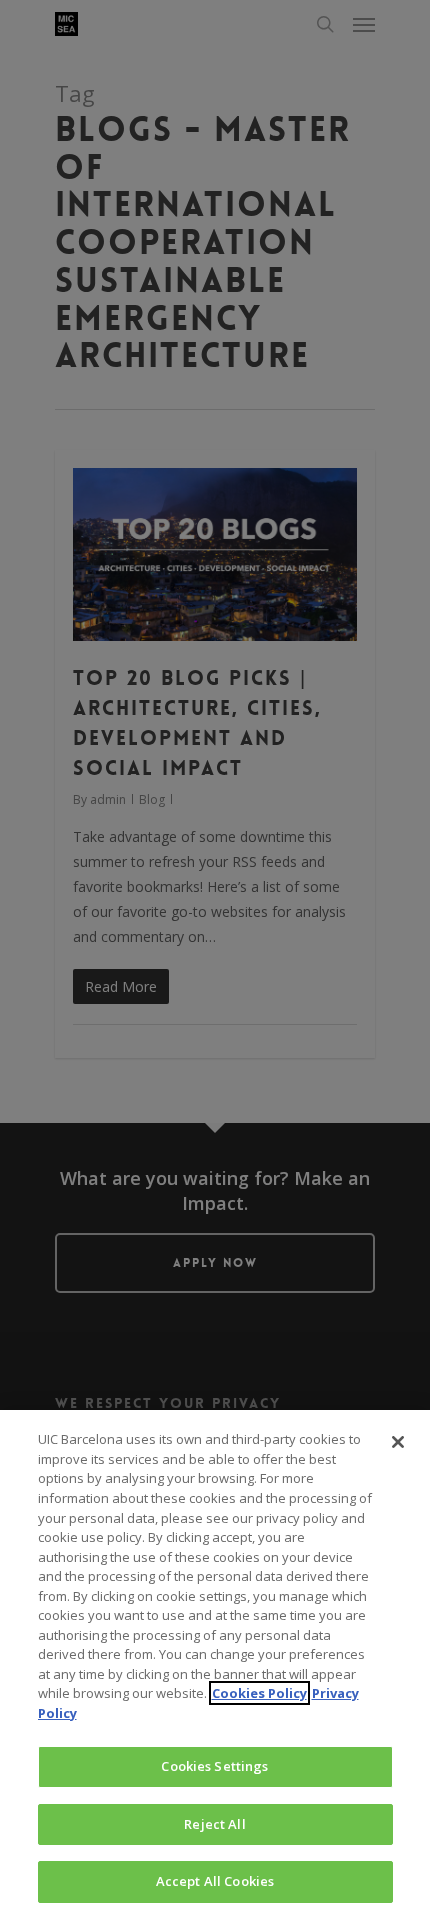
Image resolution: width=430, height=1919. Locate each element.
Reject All (214, 1824)
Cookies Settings (214, 1766)
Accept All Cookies (215, 1881)
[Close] (398, 1442)
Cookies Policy (259, 1693)
